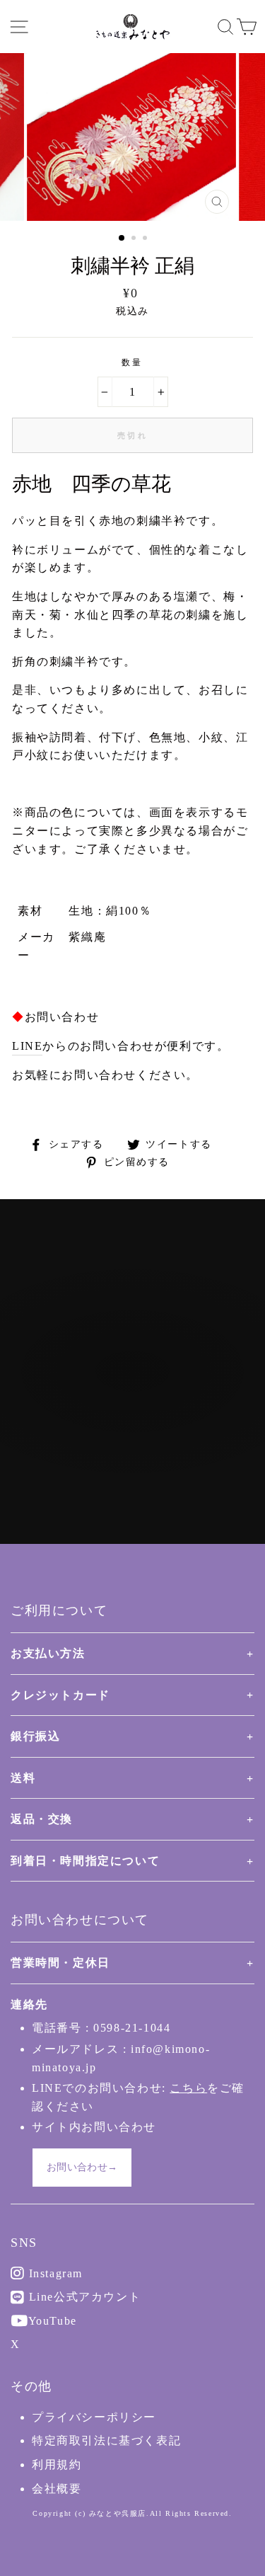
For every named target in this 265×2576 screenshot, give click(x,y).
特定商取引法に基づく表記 (106, 2440)
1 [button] (122, 239)
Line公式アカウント (83, 2297)
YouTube (51, 2321)
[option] (133, 137)
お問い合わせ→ (82, 2167)
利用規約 (57, 2465)
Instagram (54, 2273)
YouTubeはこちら (140, 1429)
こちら (188, 2088)
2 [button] (135, 239)
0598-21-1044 (132, 2028)
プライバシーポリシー (94, 2417)
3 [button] (146, 239)
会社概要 (57, 2489)
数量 (132, 362)
